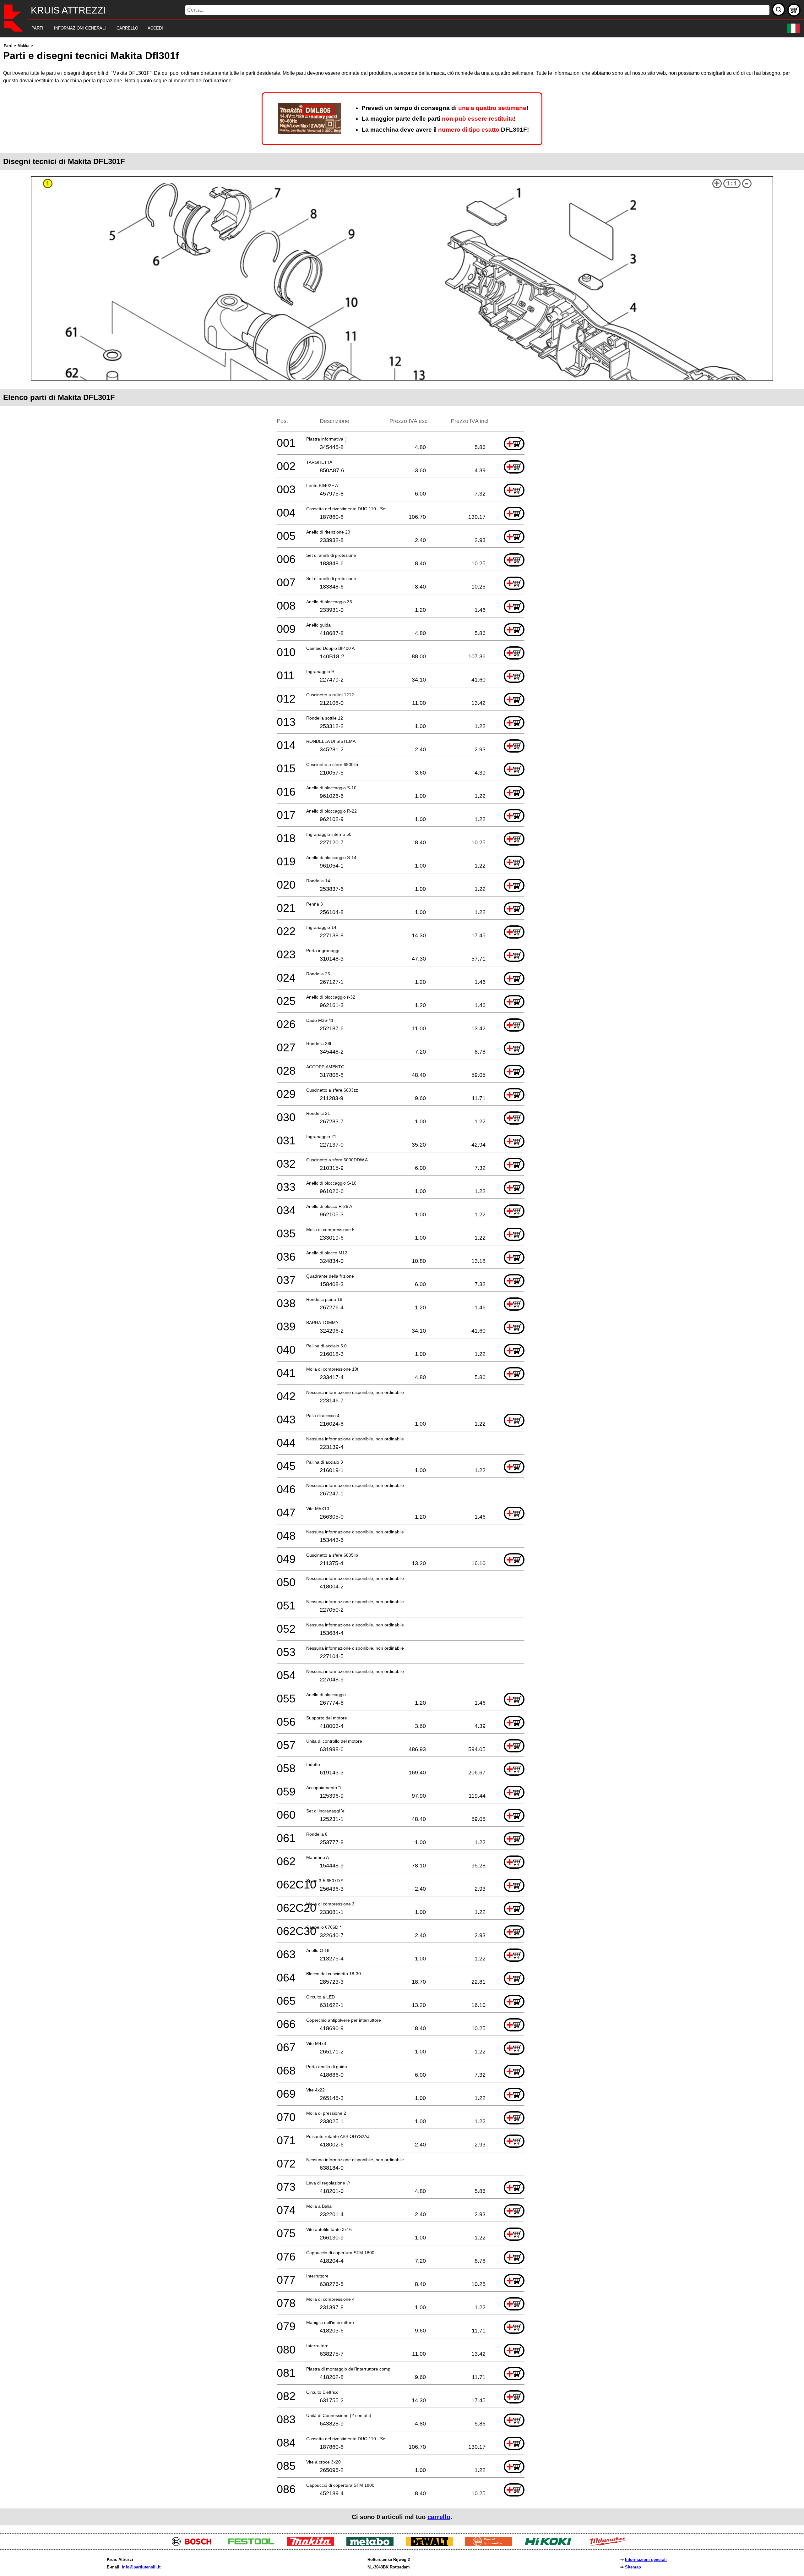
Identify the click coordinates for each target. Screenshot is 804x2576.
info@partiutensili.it (141, 2567)
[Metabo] (372, 2544)
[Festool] (254, 2544)
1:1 (732, 184)
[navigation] (393, 28)
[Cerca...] (779, 9)
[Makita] (313, 2544)
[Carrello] (794, 10)
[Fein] (491, 2544)
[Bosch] (194, 2544)
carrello (439, 2517)
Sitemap (633, 2567)
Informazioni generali (646, 2560)
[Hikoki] (550, 2544)
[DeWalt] (432, 2544)
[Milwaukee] (610, 2544)
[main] (402, 1284)
